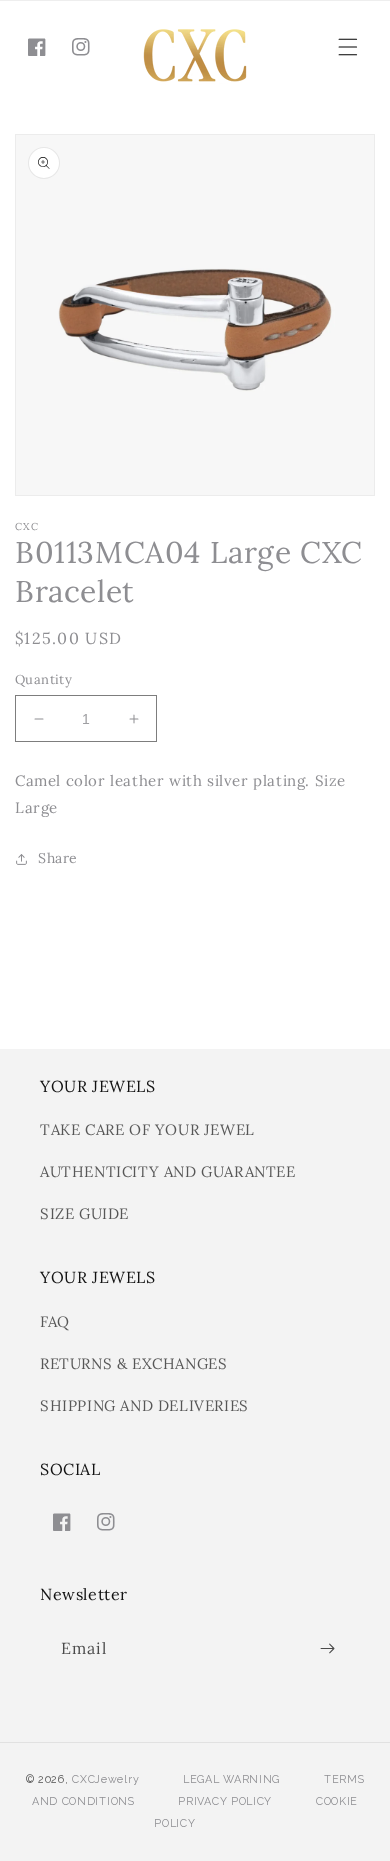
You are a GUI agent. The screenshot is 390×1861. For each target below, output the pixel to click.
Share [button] (58, 858)
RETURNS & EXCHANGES (133, 1363)
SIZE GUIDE (84, 1213)
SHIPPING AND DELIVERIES (144, 1405)
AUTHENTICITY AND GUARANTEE (168, 1171)
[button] (348, 47)
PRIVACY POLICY (225, 1801)
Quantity (43, 679)
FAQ (55, 1321)
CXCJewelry (105, 1779)
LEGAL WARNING (231, 1779)
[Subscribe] (327, 1648)
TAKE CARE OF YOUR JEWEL (147, 1129)
